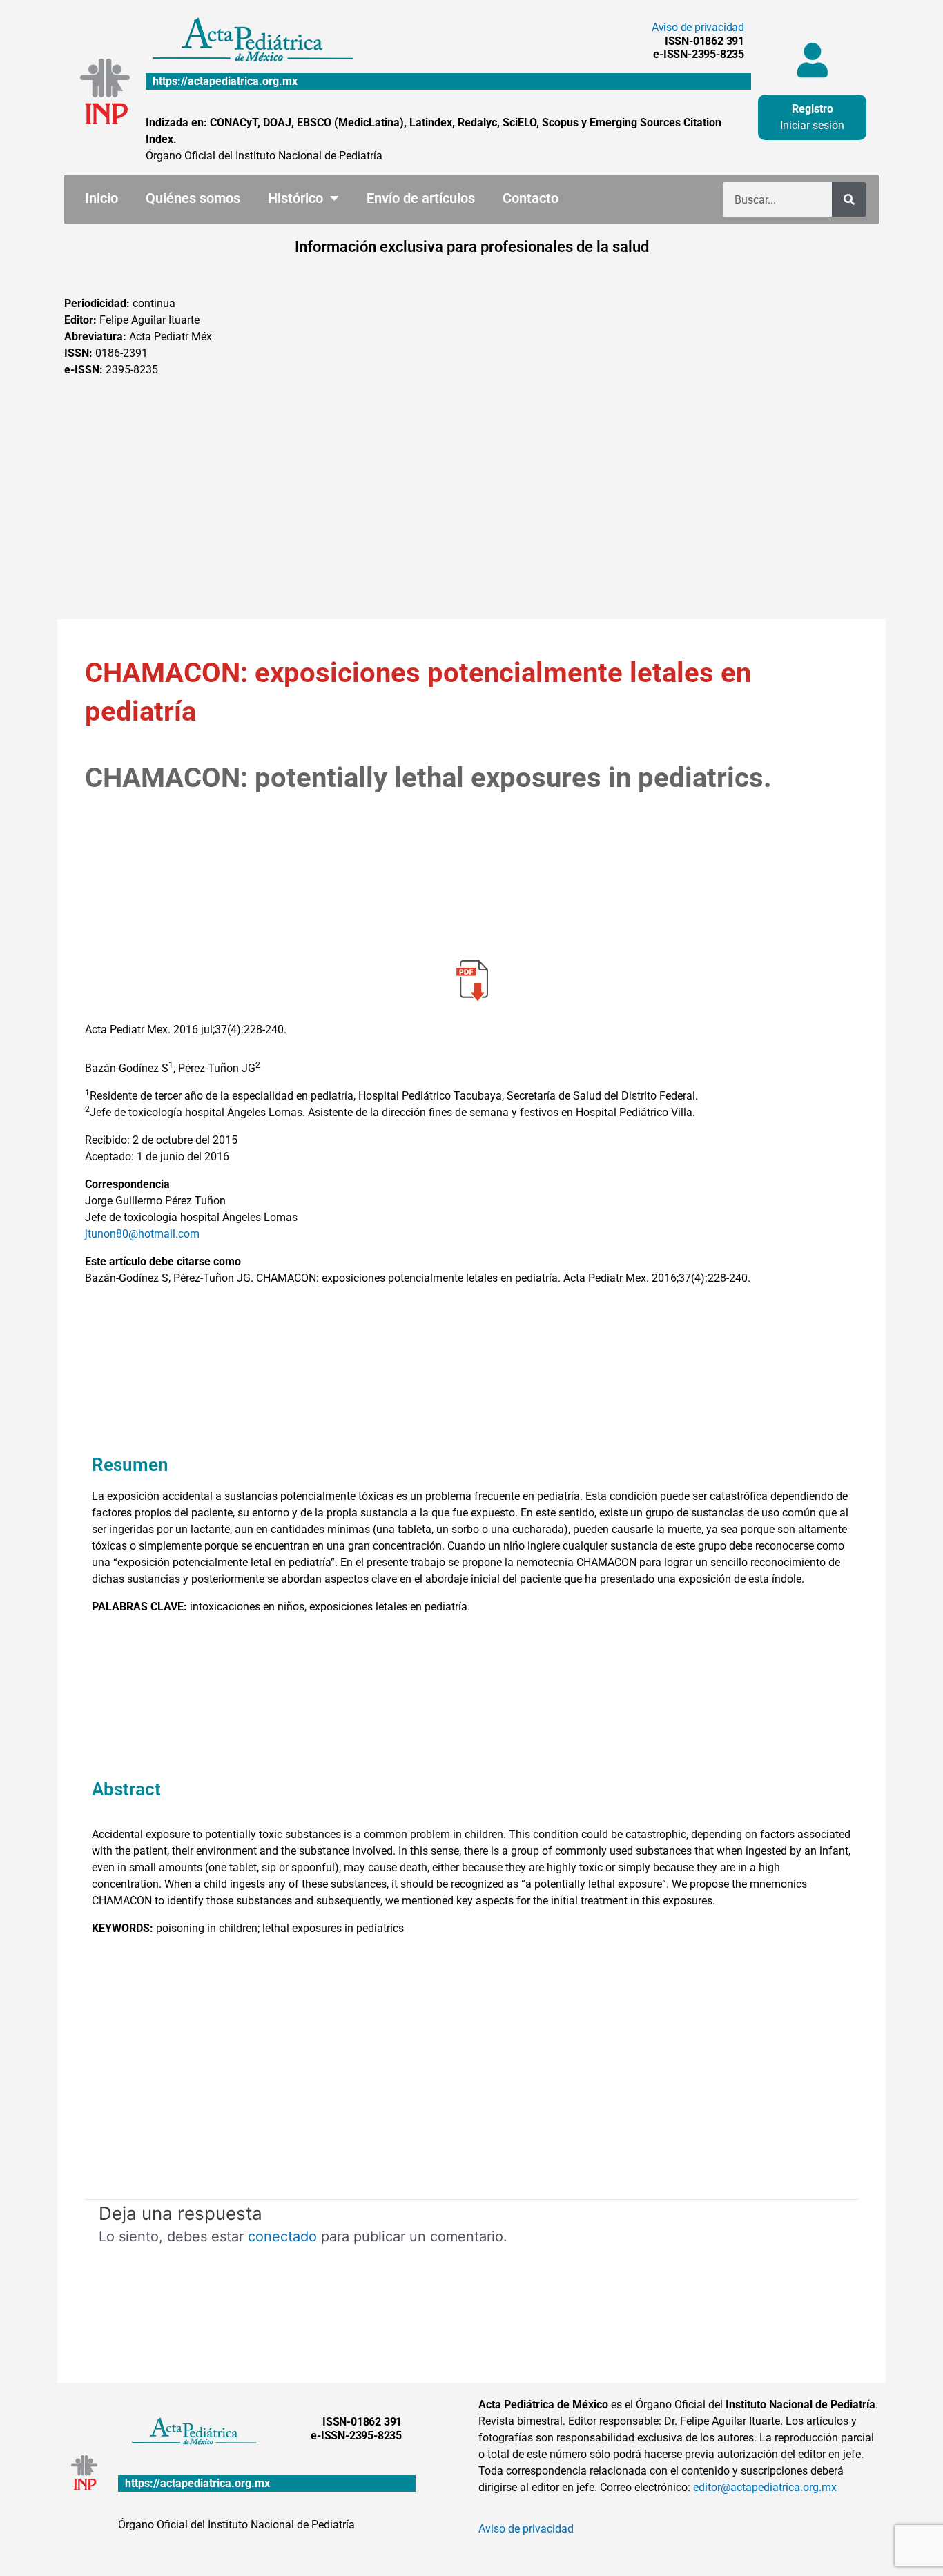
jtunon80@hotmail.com (142, 1234)
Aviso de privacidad (698, 27)
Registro (813, 109)
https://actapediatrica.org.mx (225, 81)
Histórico (295, 198)
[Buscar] (849, 199)
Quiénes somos (193, 198)
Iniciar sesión (812, 125)
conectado (282, 2236)
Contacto (531, 198)
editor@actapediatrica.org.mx (765, 2487)
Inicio (101, 198)
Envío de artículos (421, 198)
